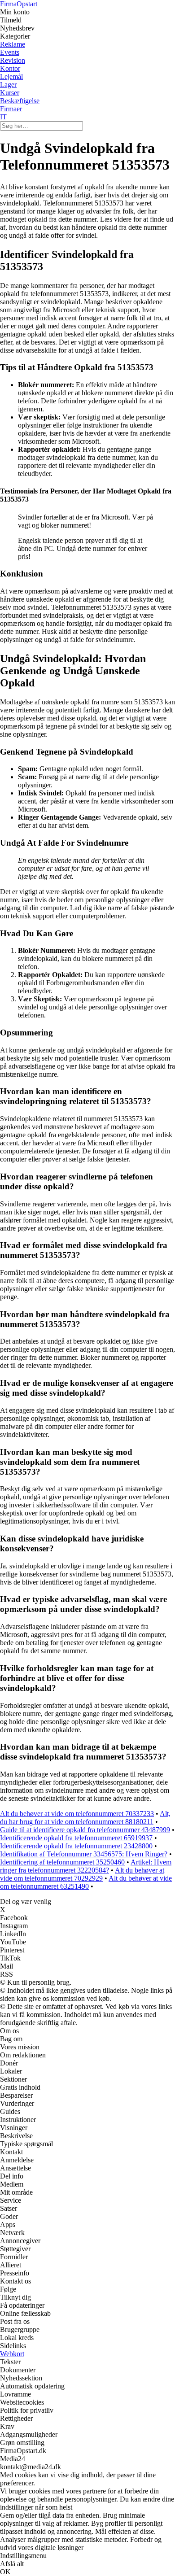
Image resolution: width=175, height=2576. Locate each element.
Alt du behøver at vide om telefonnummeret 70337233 (77, 1814)
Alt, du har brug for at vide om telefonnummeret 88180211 (85, 1818)
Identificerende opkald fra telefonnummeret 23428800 (76, 1846)
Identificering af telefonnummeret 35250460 (62, 1862)
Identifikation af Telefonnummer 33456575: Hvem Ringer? (84, 1854)
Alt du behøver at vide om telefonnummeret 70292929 (82, 1874)
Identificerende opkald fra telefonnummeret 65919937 (76, 1838)
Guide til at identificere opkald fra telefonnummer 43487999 (85, 1830)
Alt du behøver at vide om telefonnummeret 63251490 (86, 1882)
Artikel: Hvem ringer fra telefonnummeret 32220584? (86, 1866)
